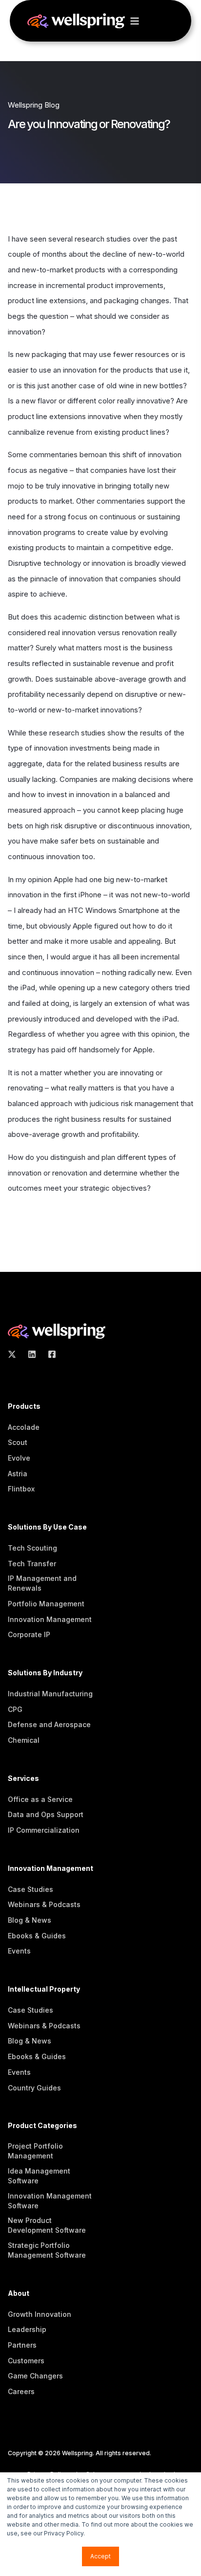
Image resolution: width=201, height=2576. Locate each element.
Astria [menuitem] (18, 1474)
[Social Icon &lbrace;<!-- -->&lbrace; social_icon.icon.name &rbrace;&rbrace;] (15, 1354)
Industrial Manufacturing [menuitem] (50, 1694)
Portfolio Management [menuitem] (46, 1604)
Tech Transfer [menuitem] (32, 1564)
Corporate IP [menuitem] (29, 1634)
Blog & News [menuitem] (30, 1920)
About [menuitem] (19, 2294)
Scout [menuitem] (18, 1442)
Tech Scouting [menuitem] (32, 1548)
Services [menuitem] (23, 1779)
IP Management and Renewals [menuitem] (42, 1583)
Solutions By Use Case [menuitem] (47, 1527)
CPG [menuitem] (15, 1709)
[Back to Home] (76, 23)
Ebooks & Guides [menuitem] (37, 1936)
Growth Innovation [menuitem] (40, 2314)
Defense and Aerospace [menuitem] (49, 1724)
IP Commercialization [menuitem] (44, 1830)
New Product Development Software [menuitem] (47, 2225)
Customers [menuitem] (26, 2361)
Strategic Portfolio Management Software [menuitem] (47, 2250)
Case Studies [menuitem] (30, 1889)
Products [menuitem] (24, 1407)
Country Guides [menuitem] (34, 2088)
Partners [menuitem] (22, 2345)
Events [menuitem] (19, 1951)
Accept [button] (100, 2556)
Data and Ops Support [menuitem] (46, 1814)
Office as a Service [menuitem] (40, 1799)
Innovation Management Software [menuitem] (50, 2201)
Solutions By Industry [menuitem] (45, 1673)
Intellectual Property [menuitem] (44, 1989)
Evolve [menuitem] (19, 1458)
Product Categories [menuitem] (42, 2126)
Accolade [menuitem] (24, 1427)
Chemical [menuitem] (24, 1740)
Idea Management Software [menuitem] (39, 2176)
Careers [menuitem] (21, 2391)
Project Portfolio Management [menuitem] (35, 2151)
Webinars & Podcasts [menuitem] (44, 1904)
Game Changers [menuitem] (35, 2376)
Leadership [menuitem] (27, 2329)
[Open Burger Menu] (135, 21)
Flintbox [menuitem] (21, 1489)
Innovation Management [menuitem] (50, 1619)
